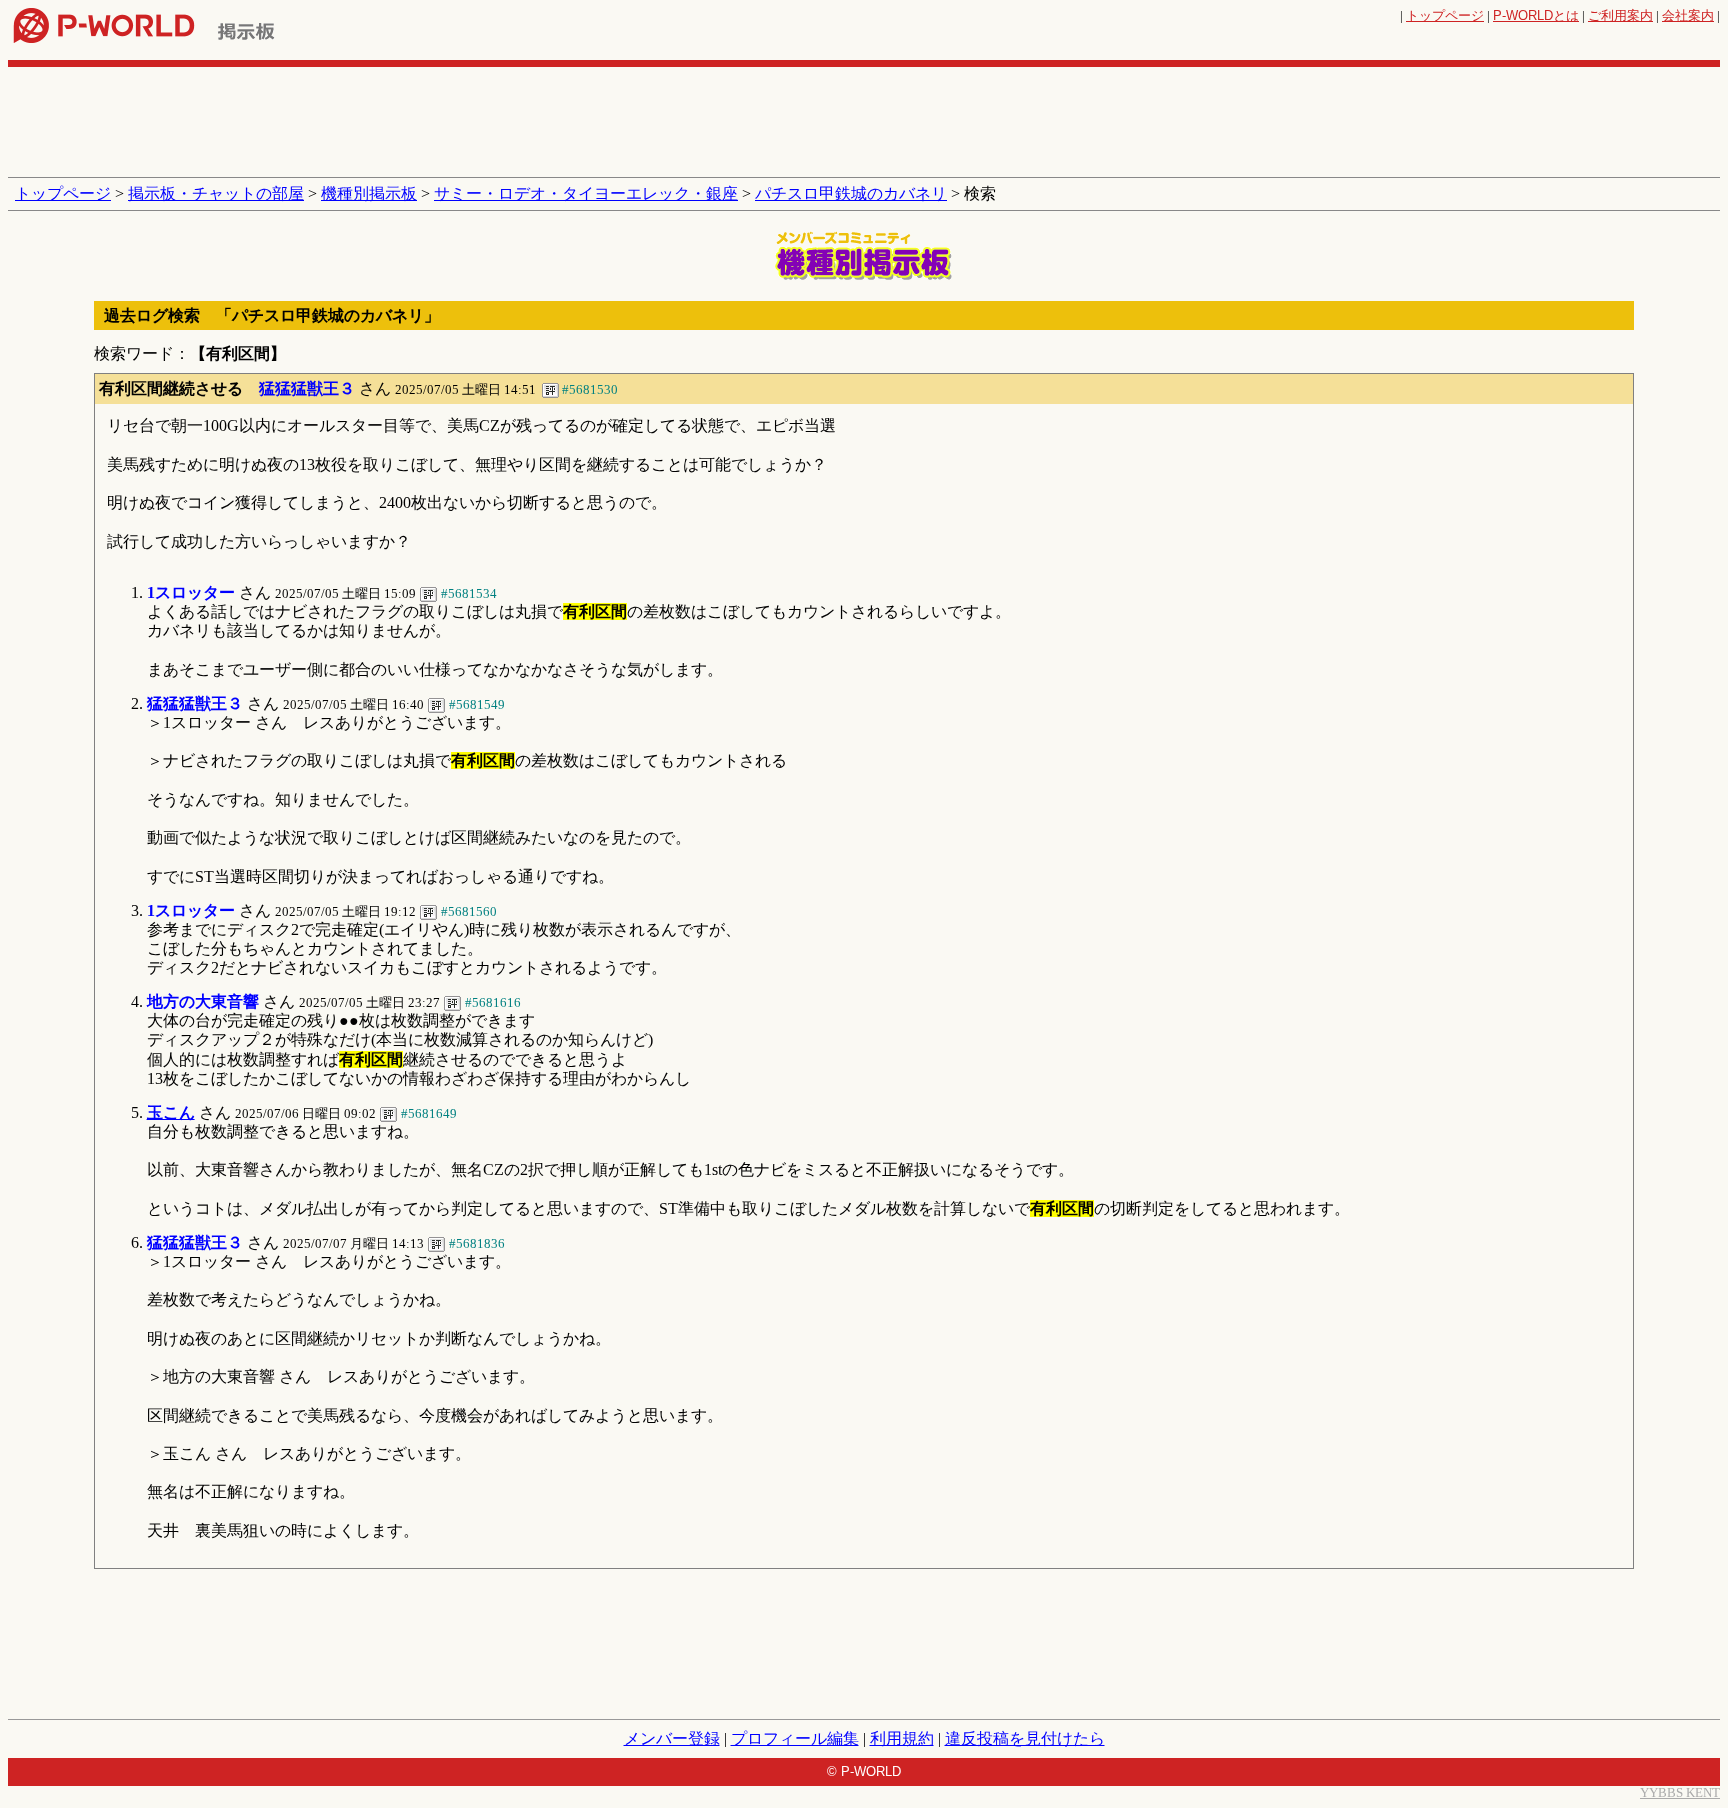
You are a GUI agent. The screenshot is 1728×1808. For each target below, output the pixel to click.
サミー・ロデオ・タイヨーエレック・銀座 (586, 193)
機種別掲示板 (369, 193)
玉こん (171, 1112)
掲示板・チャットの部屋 (216, 193)
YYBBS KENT (1680, 1792)
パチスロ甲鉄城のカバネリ (851, 193)
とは (1536, 15)
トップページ (1445, 15)
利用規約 (902, 1738)
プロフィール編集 (795, 1738)
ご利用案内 (1620, 15)
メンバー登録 (672, 1738)
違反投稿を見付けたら (1025, 1738)
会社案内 (1688, 15)
